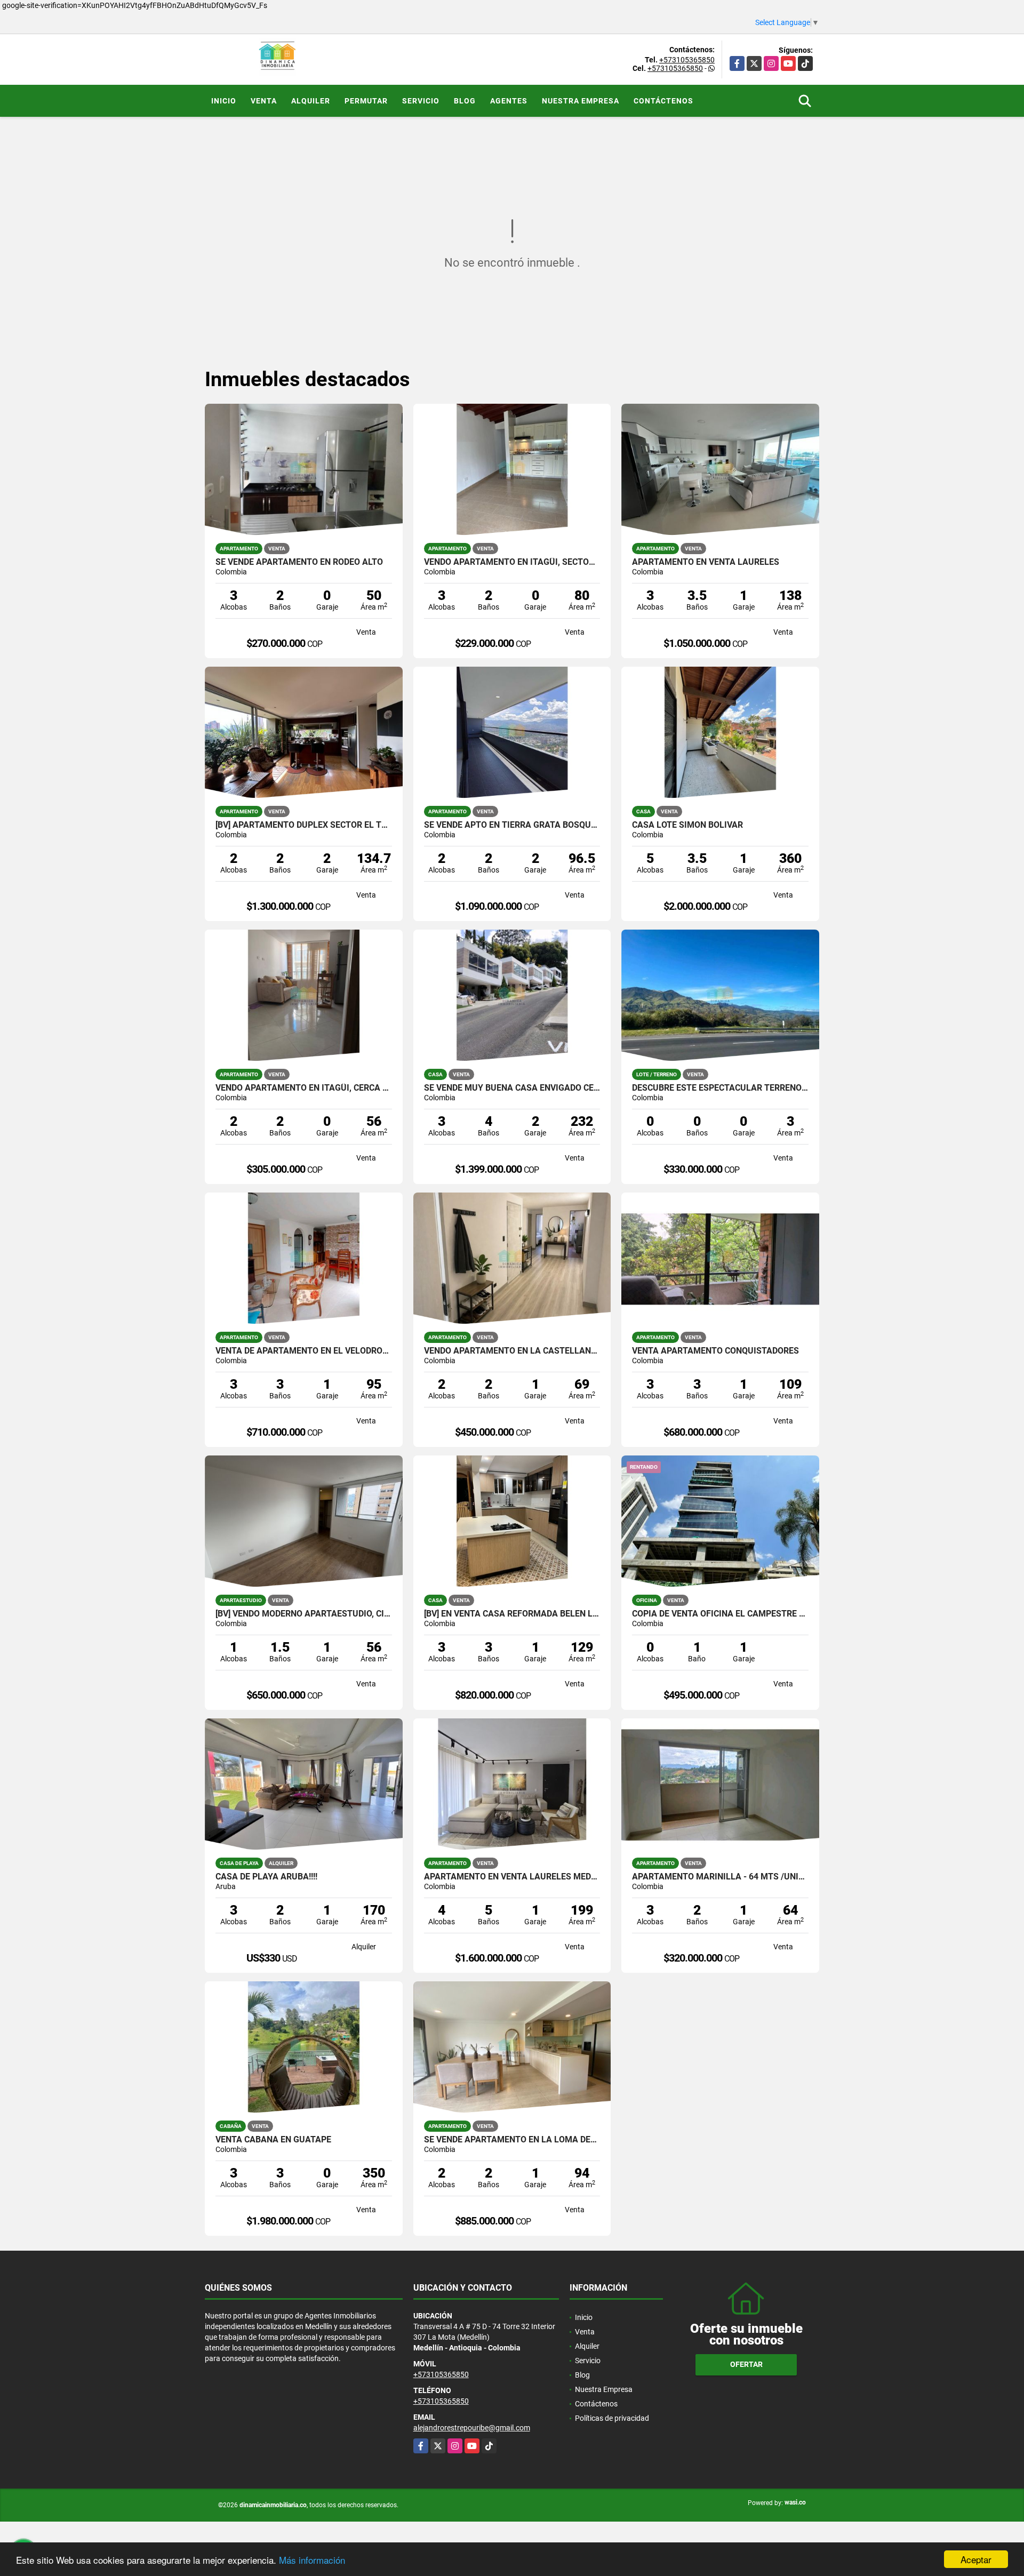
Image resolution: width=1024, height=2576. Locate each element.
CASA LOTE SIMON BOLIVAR (687, 825)
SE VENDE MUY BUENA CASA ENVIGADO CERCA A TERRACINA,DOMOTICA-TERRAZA (512, 1088)
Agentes (509, 101)
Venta (264, 101)
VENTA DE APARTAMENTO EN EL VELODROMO (304, 1351)
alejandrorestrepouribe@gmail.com (472, 2428)
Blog (465, 101)
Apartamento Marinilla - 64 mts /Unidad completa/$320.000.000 (720, 1877)
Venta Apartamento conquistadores (715, 1351)
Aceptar (976, 2559)
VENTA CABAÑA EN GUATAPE (273, 2140)
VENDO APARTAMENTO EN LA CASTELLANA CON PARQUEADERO (512, 1351)
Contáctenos (663, 101)
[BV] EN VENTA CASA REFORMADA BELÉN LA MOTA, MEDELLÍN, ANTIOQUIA (512, 1614)
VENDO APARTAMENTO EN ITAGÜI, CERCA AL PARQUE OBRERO (304, 1088)
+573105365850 (687, 60)
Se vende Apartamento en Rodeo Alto (299, 562)
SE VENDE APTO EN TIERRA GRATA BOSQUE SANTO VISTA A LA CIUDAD (512, 825)
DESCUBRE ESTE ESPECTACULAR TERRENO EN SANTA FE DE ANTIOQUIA (720, 1088)
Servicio (421, 101)
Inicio (224, 101)
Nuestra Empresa (581, 101)
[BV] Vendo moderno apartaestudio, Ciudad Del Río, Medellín (304, 1614)
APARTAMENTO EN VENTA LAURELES (706, 562)
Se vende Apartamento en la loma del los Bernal (512, 2140)
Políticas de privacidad (612, 2418)
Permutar (366, 101)
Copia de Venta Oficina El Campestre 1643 (720, 1614)
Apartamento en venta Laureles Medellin (512, 1877)
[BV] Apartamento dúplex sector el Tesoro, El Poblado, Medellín (304, 825)
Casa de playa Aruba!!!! (266, 1877)
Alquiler (311, 101)
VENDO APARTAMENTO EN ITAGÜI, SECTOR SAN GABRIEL (512, 562)
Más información (312, 2560)
